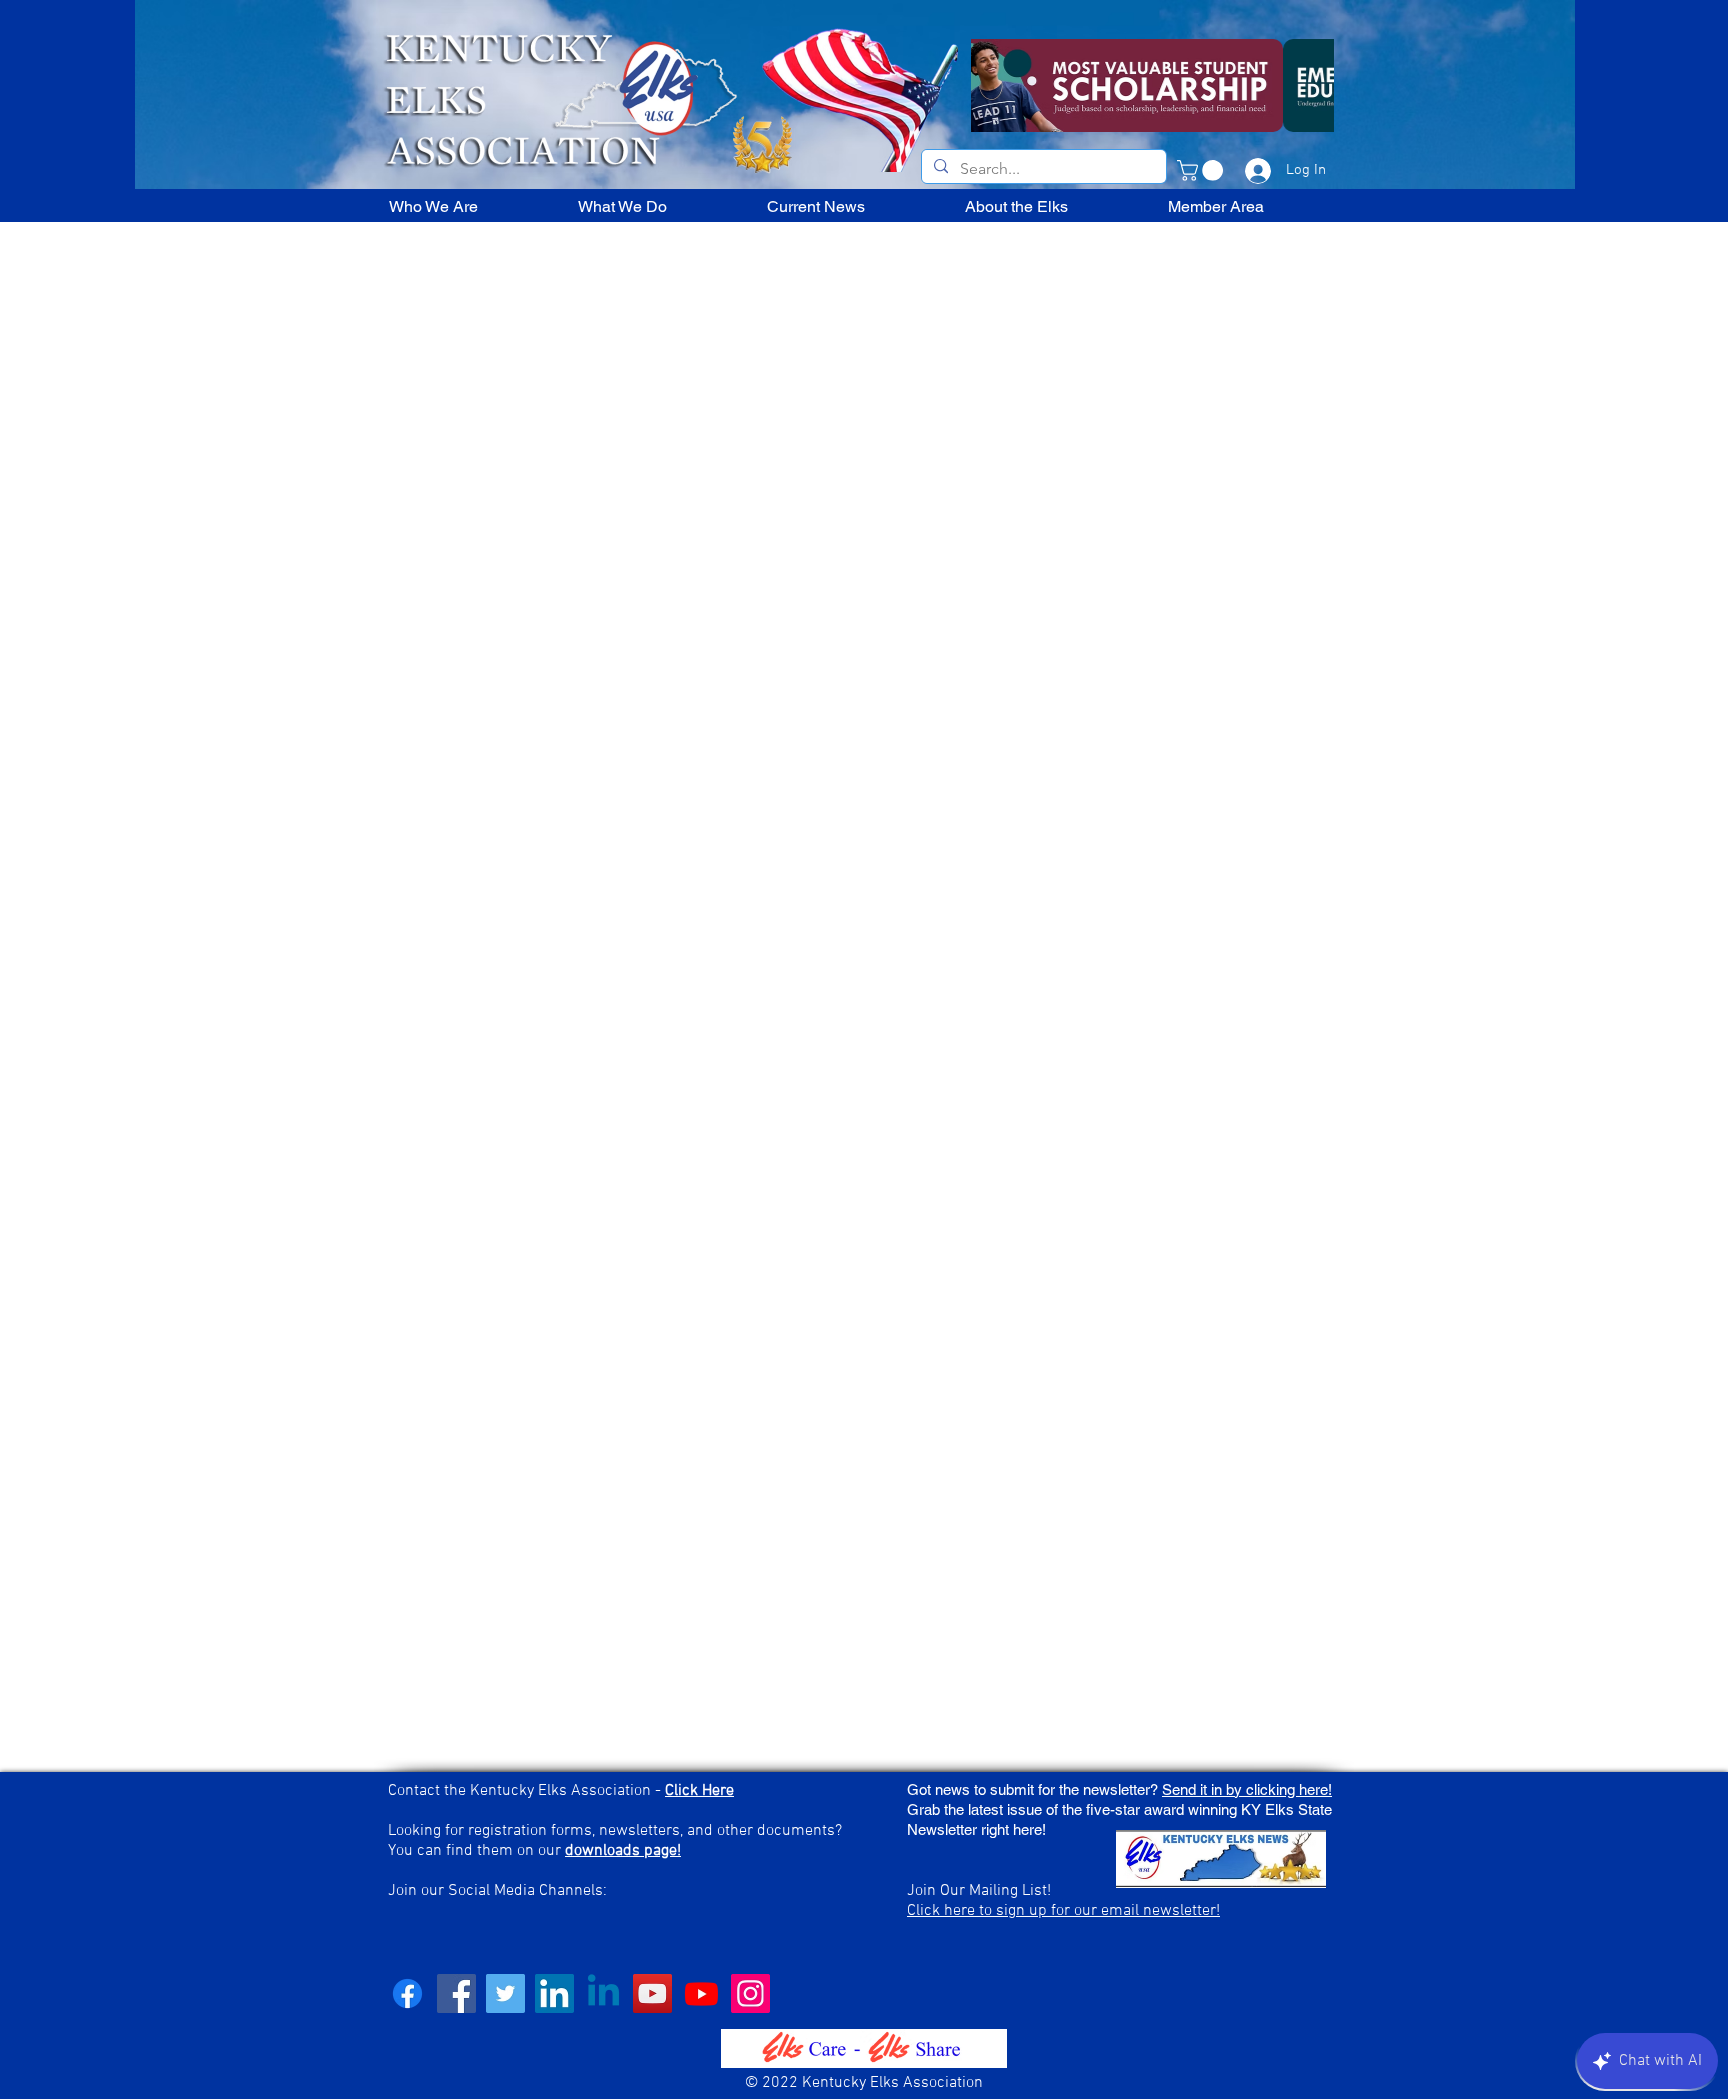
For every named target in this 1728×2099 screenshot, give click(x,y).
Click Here (699, 1791)
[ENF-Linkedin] (603, 1993)
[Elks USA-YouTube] (652, 1993)
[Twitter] (505, 1993)
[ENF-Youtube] (701, 1993)
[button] (1202, 170)
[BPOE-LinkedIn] (554, 1993)
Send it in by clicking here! (1247, 1789)
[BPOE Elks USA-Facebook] (407, 1993)
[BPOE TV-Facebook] (456, 1993)
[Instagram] (750, 1993)
